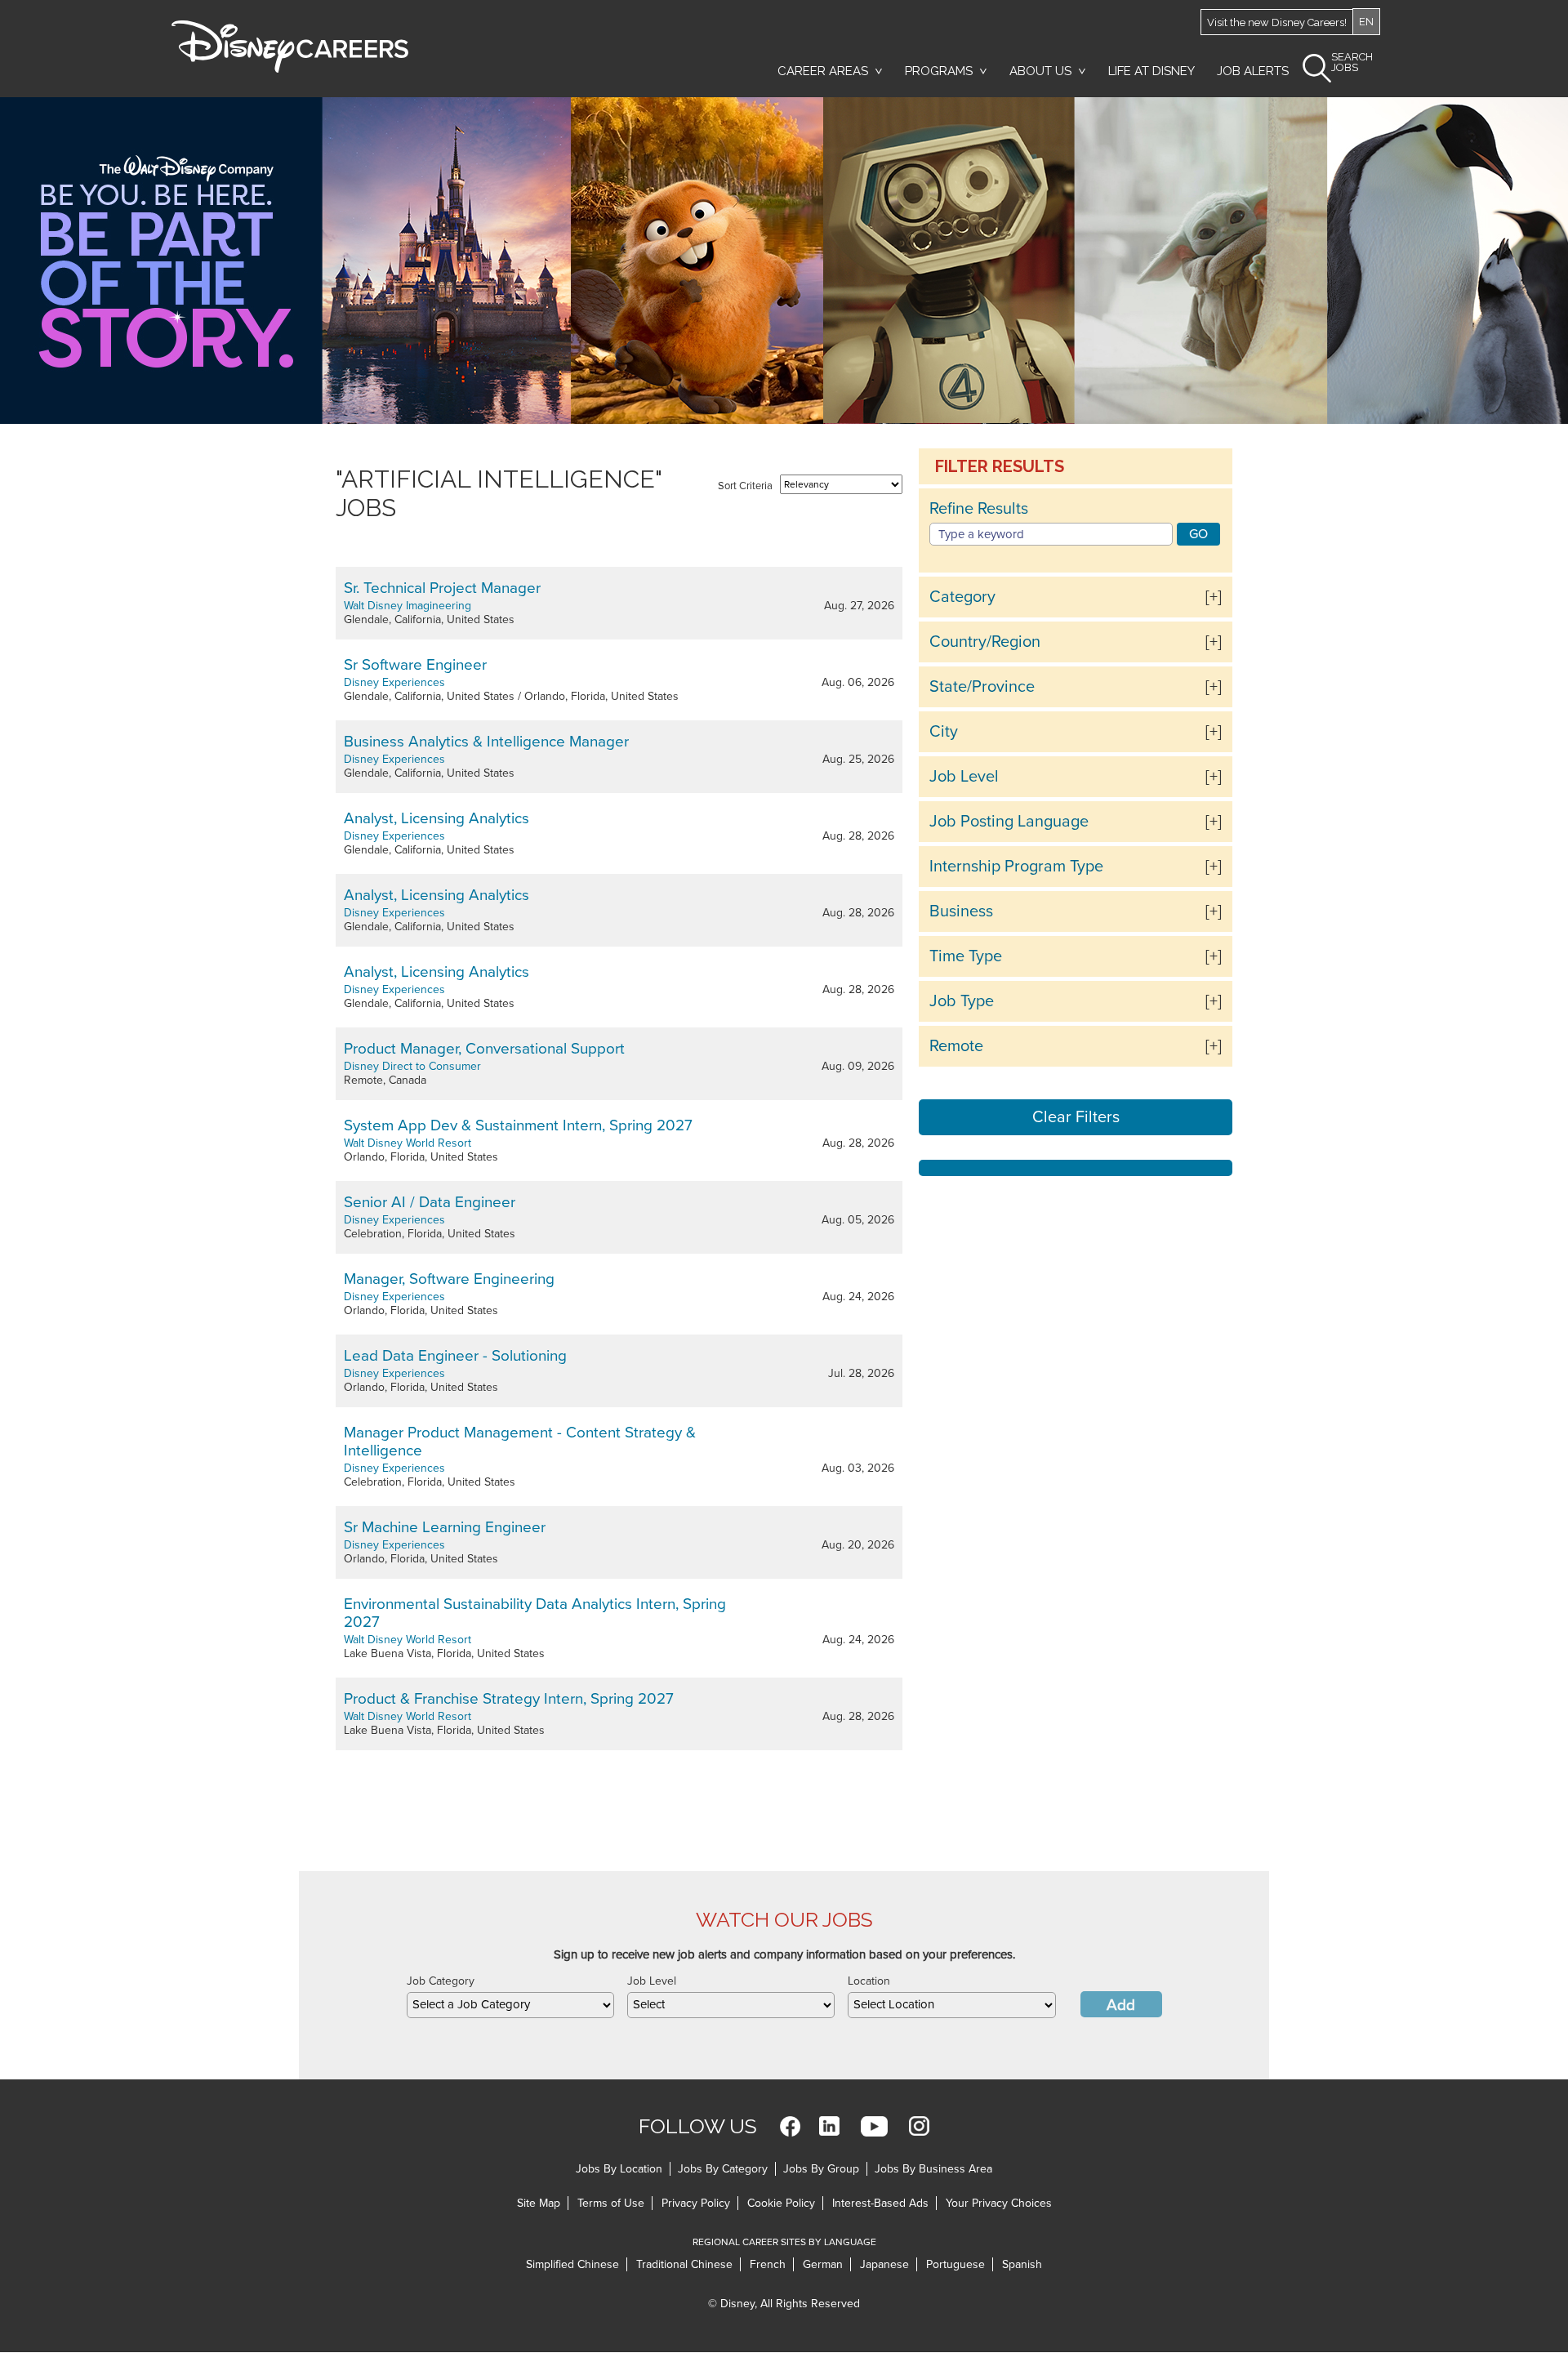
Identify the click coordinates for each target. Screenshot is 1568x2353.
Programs (939, 71)
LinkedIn (829, 2126)
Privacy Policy (696, 2203)
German (823, 2264)
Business (961, 911)
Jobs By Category (723, 2169)
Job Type (962, 1001)
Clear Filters (1076, 1117)
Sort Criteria (745, 486)
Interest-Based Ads (880, 2203)
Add (1121, 2005)
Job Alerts (1253, 71)
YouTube (874, 2126)
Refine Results (979, 509)
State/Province (982, 687)
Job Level (964, 777)
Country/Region (985, 642)
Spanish (1022, 2264)
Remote (956, 1046)
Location (869, 1981)
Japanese (884, 2264)
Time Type (966, 956)
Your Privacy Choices (999, 2203)
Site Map (539, 2203)
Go (1198, 534)
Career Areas (823, 71)
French (768, 2264)
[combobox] (510, 2005)
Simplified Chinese (572, 2264)
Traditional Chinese (684, 2264)
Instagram (919, 2126)
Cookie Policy (781, 2203)
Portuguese (955, 2264)
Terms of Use (611, 2203)
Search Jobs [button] (1352, 62)
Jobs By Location (619, 2169)
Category (962, 597)
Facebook (790, 2126)
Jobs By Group (821, 2169)
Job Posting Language (1009, 822)
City (944, 732)
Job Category (441, 1981)
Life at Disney (1151, 71)
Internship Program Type (1016, 867)
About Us (1040, 71)
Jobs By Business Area (933, 2169)
